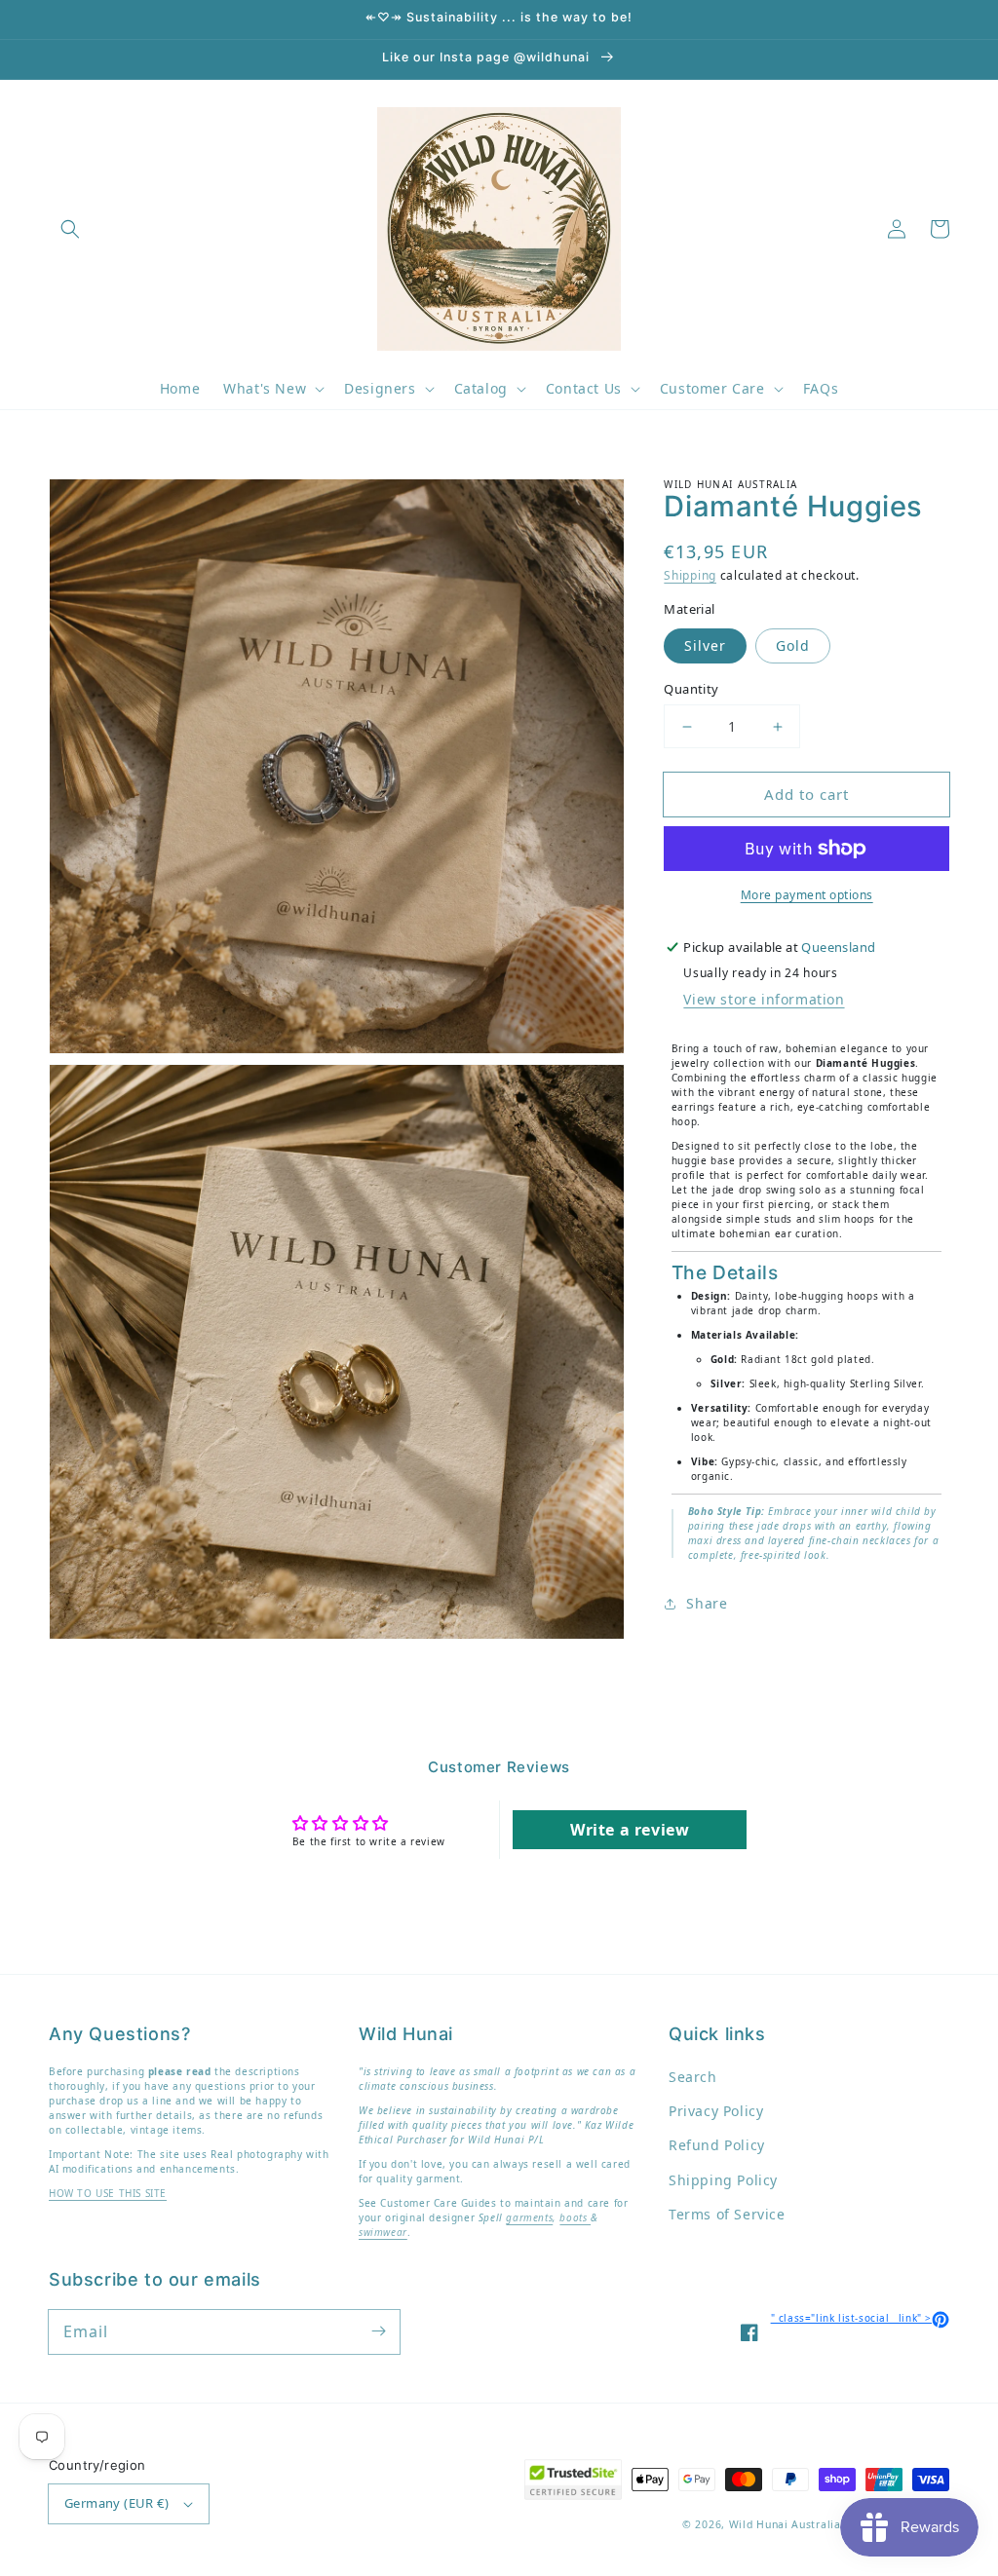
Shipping (690, 575)
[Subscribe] (378, 2331)
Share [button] (707, 1603)
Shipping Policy (723, 2180)
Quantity (691, 689)
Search (693, 2077)
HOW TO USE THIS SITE (108, 2193)
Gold (793, 645)
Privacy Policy (716, 2111)
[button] (70, 229)
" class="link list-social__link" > (860, 2318)
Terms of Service (727, 2214)
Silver (705, 645)
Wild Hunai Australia (785, 2524)
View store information (764, 999)
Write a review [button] (630, 1830)
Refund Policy (717, 2145)
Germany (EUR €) (116, 2503)
